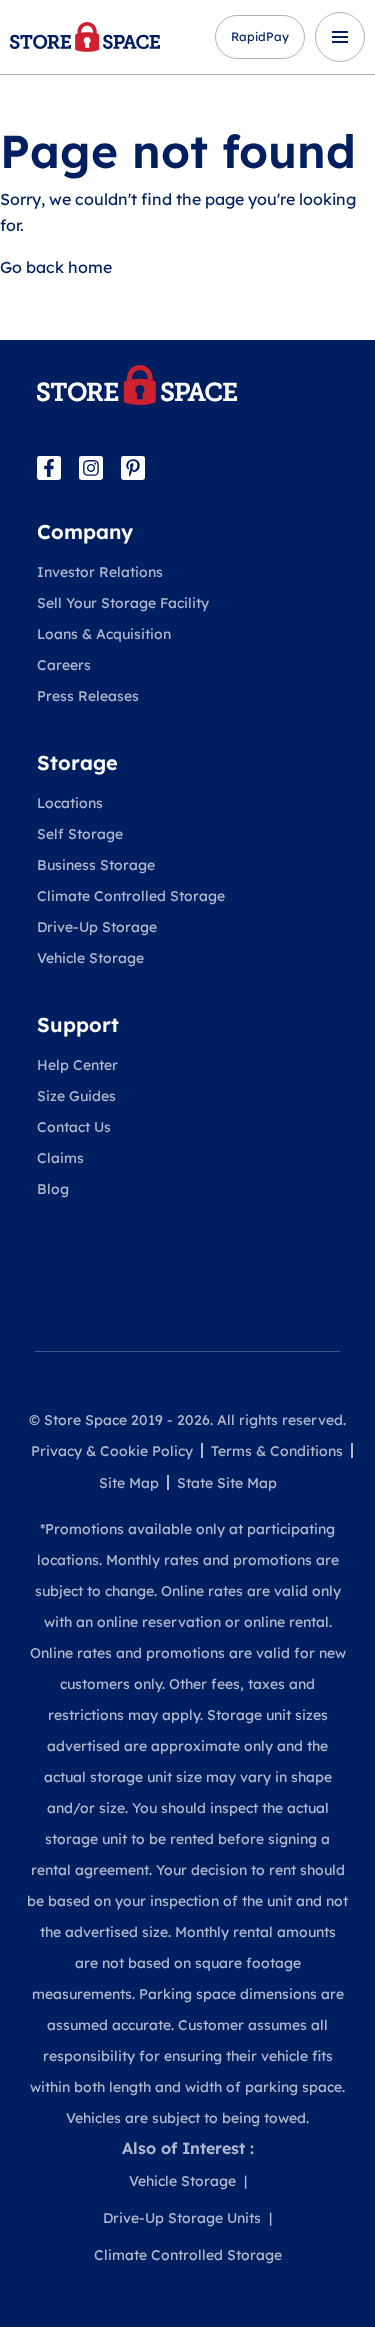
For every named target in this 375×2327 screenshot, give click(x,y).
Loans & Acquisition (104, 634)
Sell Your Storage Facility (123, 603)
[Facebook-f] (49, 468)
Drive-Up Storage (97, 927)
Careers (64, 665)
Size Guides (76, 1096)
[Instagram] (91, 468)
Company (85, 531)
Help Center (77, 1065)
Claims (60, 1158)
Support (78, 1024)
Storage (77, 762)
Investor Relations (100, 572)
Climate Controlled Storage (131, 896)
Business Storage (96, 865)
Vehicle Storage (90, 958)
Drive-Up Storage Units (182, 2218)
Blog (53, 1189)
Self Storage (80, 834)
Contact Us (74, 1127)
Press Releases (88, 696)
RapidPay (260, 36)
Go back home (56, 267)
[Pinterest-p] (133, 468)
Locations (70, 803)
